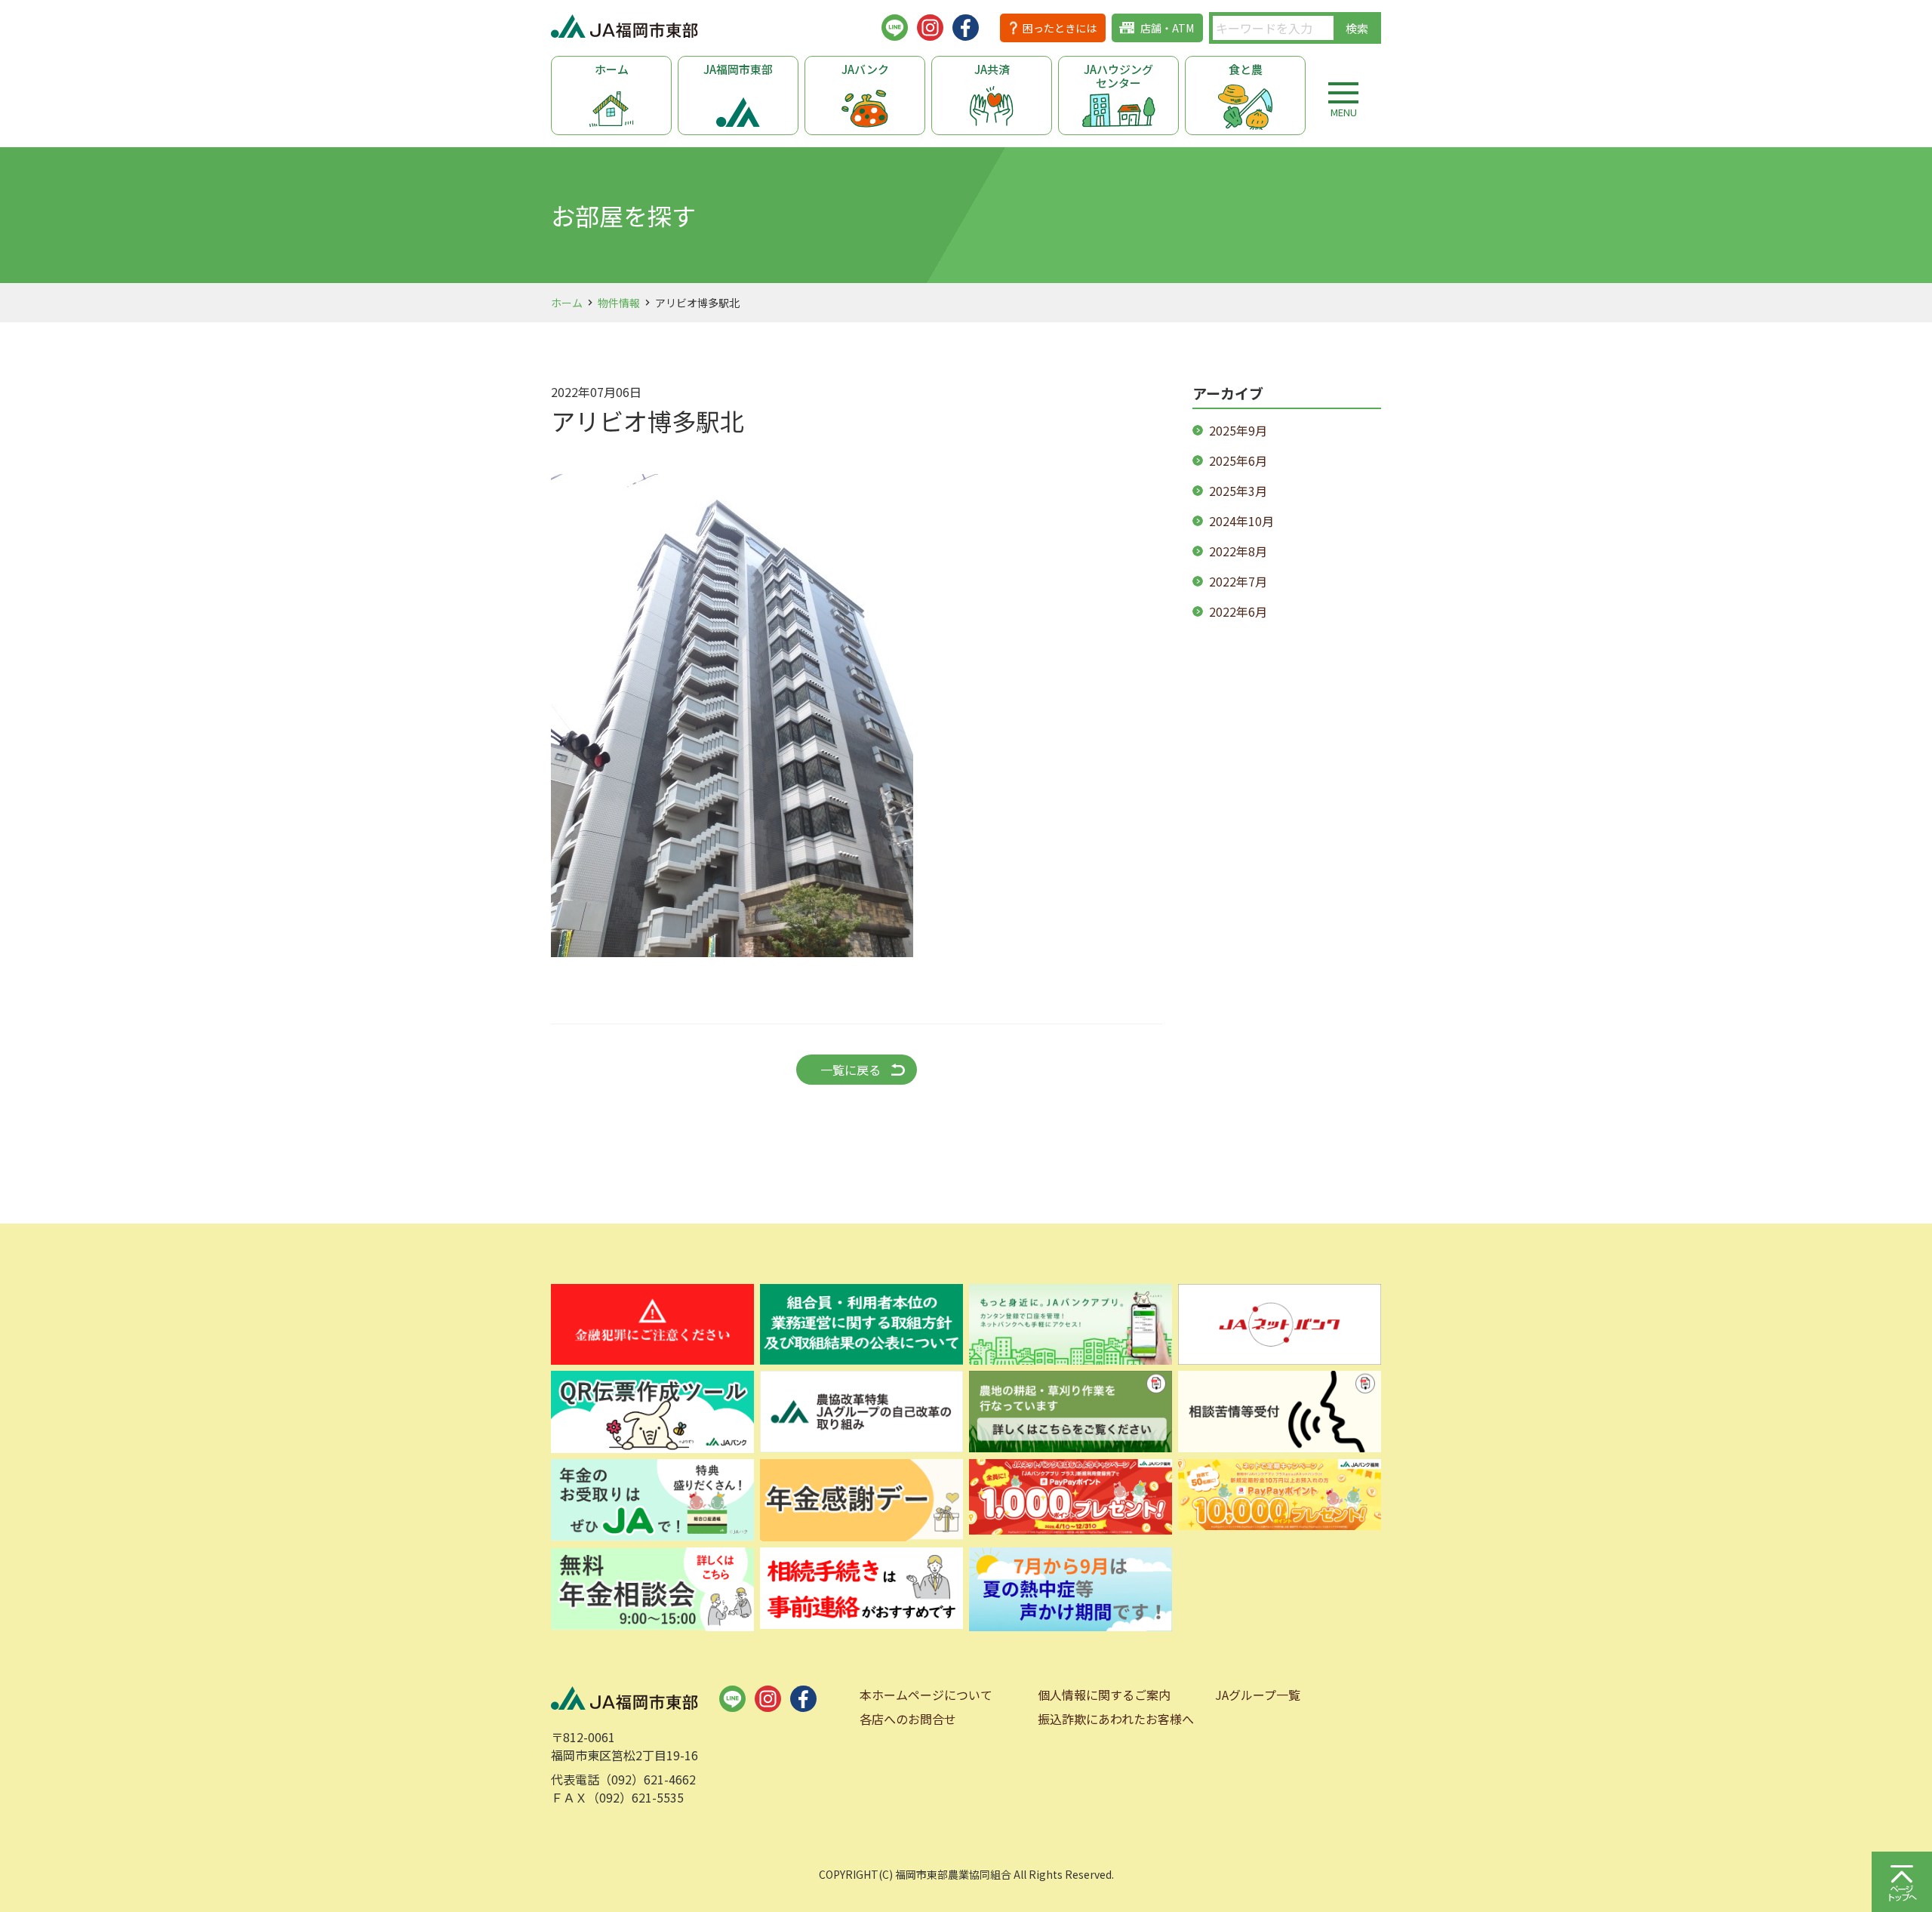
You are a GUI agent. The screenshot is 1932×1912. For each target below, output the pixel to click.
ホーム (612, 69)
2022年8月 (1238, 551)
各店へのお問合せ (908, 1719)
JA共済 (992, 69)
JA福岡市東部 (738, 69)
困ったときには (1060, 28)
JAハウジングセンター (1118, 76)
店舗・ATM (1167, 28)
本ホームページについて (926, 1695)
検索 (1357, 28)
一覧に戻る (851, 1070)
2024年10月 (1241, 521)
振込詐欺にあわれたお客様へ (1116, 1719)
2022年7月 (1238, 581)
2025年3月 (1238, 491)
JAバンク (865, 69)
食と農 (1246, 69)
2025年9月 (1238, 430)
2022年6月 (1238, 611)
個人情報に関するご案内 (1104, 1695)
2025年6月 (1238, 460)
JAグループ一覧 (1258, 1695)
